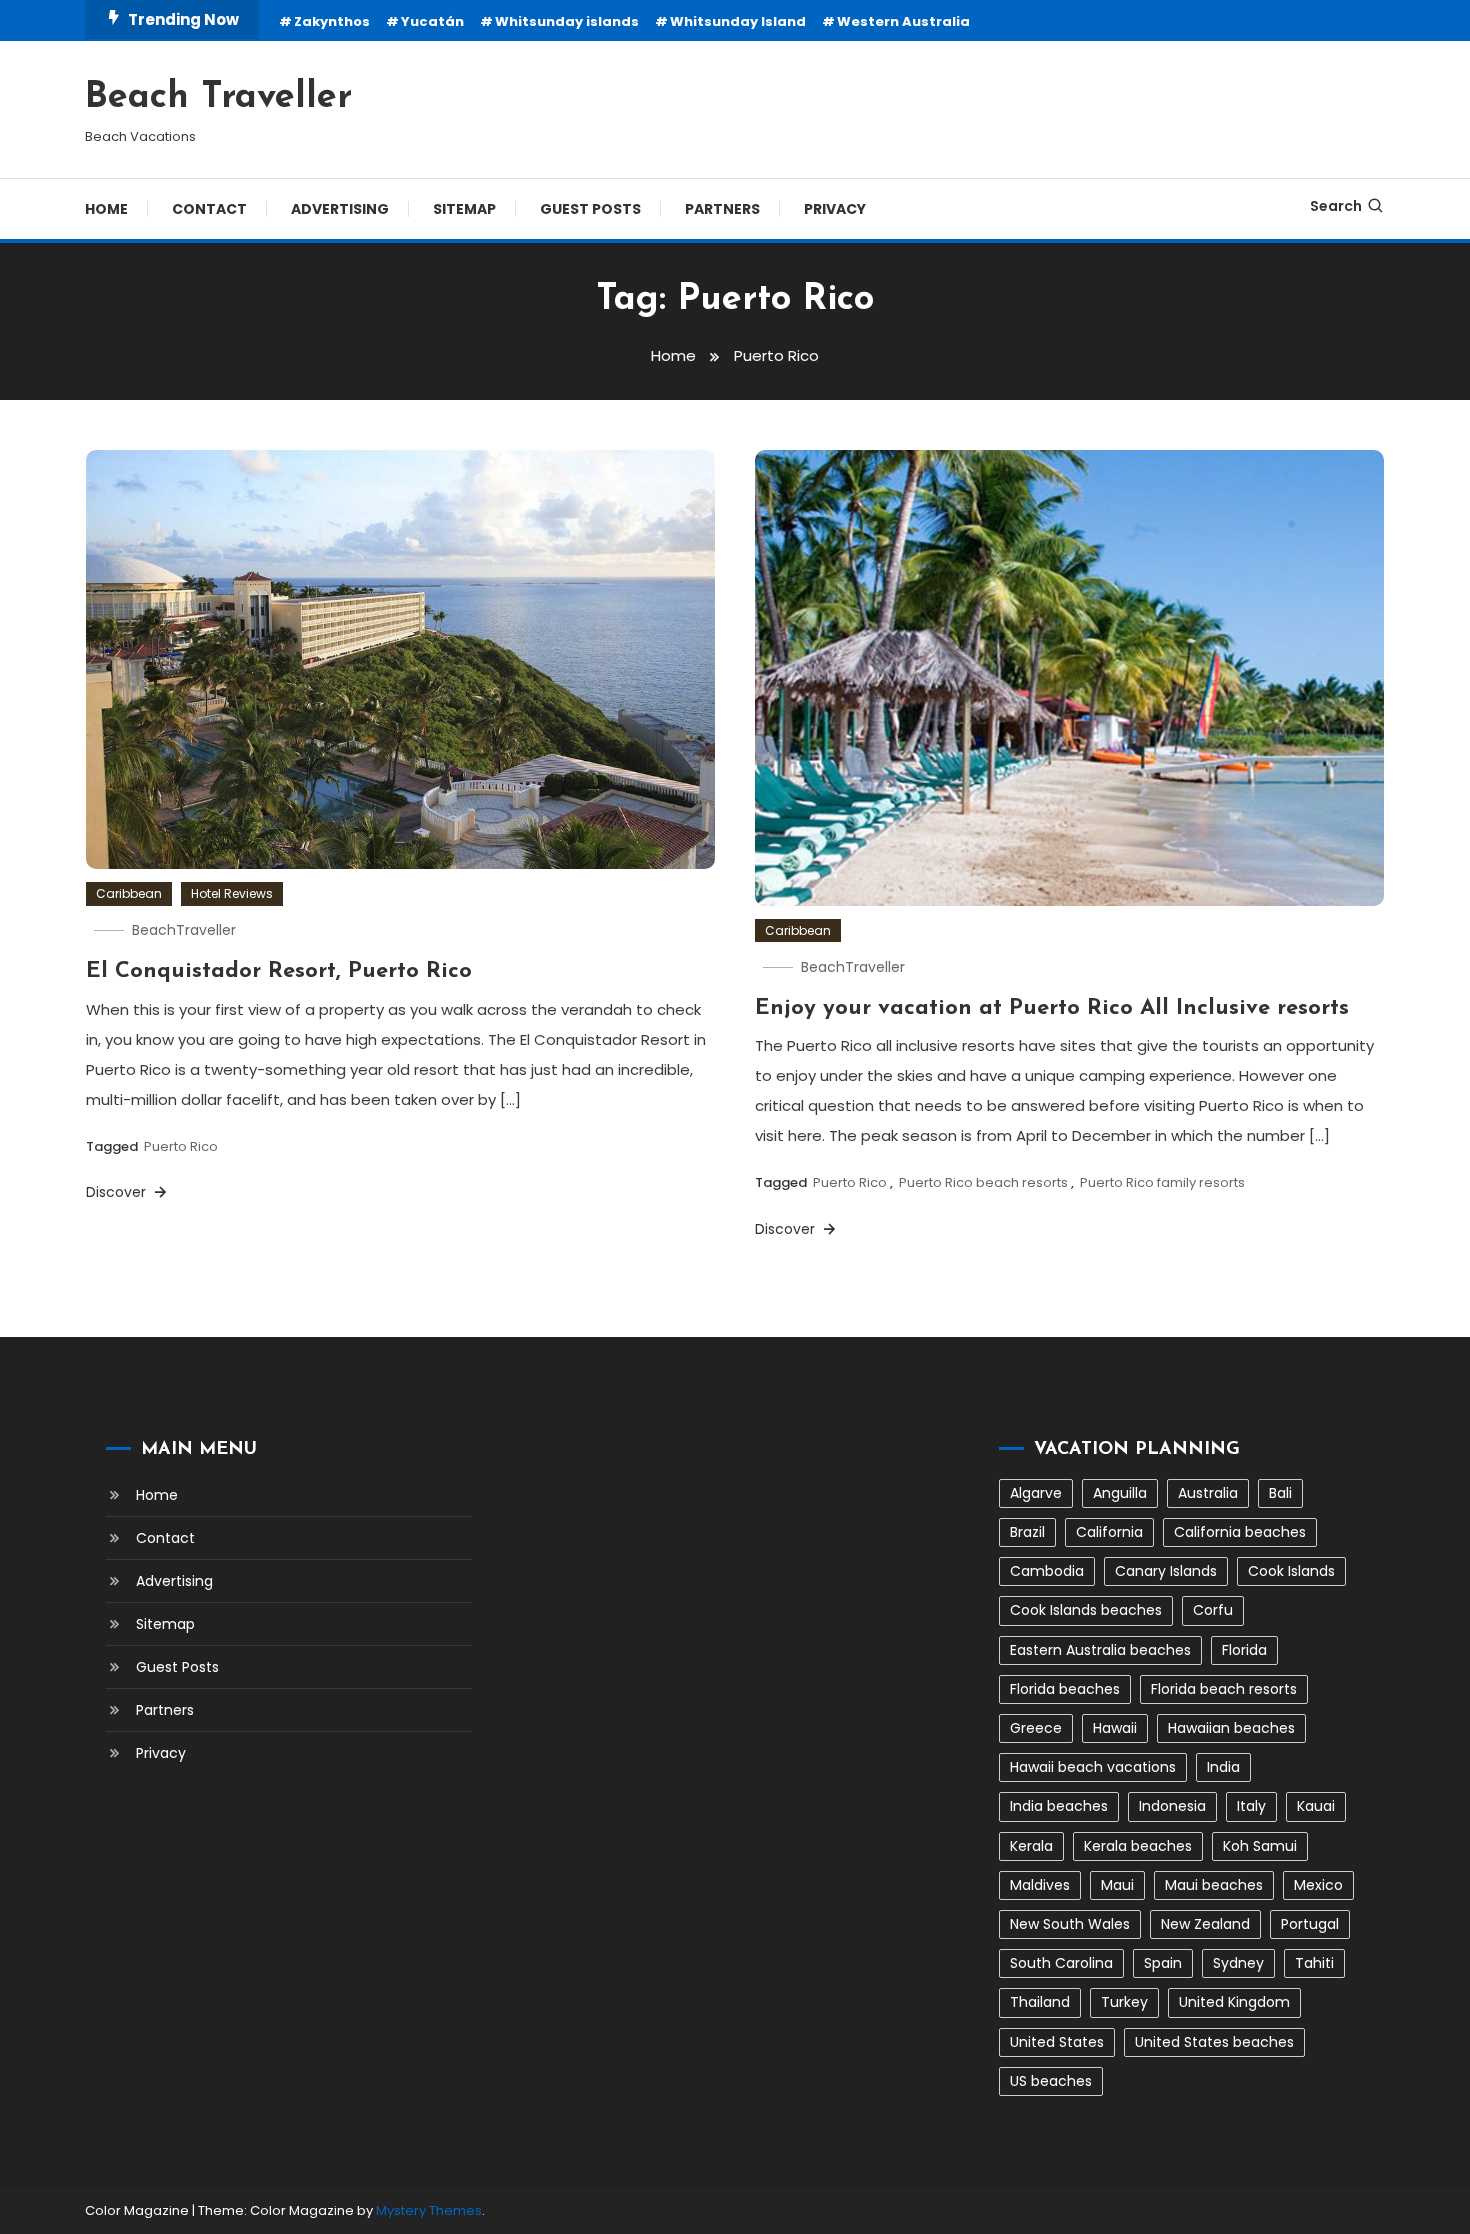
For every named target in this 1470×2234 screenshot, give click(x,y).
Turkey (1124, 2002)
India (1223, 1767)
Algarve (1036, 1493)
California (1109, 1532)
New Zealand (1205, 1924)
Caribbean (129, 893)
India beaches (1059, 1806)
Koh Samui (1260, 1846)
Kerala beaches (1138, 1846)
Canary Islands (1166, 1571)
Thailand (1040, 2002)
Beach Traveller (218, 98)
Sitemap (464, 209)
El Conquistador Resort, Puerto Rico (279, 971)
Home (106, 209)
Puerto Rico (181, 1146)
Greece (1036, 1728)
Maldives (1040, 1885)
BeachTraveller (184, 930)
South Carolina (1061, 1963)
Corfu (1213, 1610)
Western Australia (903, 21)
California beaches (1240, 1532)
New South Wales (1070, 1924)
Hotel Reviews (232, 893)
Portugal (1310, 1924)
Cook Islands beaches (1086, 1610)
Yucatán (432, 21)
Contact (209, 209)
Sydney (1238, 1963)
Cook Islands (1291, 1571)
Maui (1117, 1885)
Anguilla (1120, 1493)
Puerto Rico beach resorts (983, 1182)
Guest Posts (590, 209)
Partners (722, 209)
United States (1057, 2042)
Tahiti (1314, 1963)
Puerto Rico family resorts (1162, 1182)
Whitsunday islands (567, 21)
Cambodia (1047, 1571)
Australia (1208, 1493)
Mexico (1318, 1885)
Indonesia (1172, 1806)
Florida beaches (1065, 1689)
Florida (1244, 1650)
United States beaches (1214, 2042)
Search (1336, 206)
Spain (1163, 1963)
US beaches (1051, 2081)
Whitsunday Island (738, 21)
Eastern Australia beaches (1100, 1650)
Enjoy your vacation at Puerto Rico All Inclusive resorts (1052, 1008)
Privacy (835, 209)
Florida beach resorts (1224, 1689)
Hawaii (1115, 1728)
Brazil (1027, 1532)
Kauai (1316, 1806)
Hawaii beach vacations (1093, 1767)
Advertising (340, 209)
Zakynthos (332, 21)
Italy (1251, 1806)
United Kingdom (1234, 2002)
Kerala (1031, 1846)
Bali (1280, 1493)
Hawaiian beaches (1231, 1728)
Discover (118, 1192)
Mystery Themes (429, 2210)
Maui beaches (1214, 1885)
